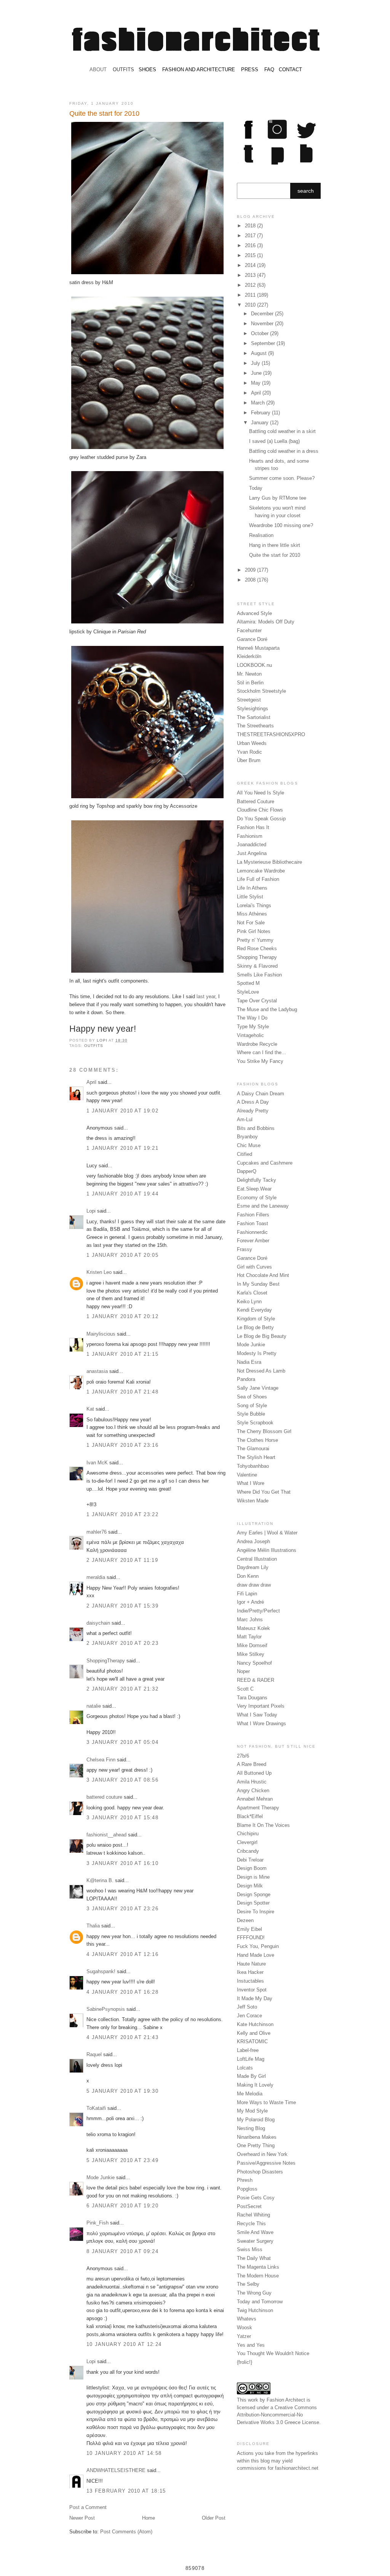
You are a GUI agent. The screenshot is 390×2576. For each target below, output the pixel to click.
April (91, 1082)
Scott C (245, 1689)
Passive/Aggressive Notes (266, 2163)
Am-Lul (245, 1119)
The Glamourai (253, 1449)
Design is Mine (253, 1877)
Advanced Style (254, 613)
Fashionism (250, 836)
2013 (251, 275)
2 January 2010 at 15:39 (122, 1606)
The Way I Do (252, 1018)
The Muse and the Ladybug (267, 1009)
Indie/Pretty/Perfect (258, 1611)
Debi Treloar (250, 1860)
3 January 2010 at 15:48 (122, 1818)
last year (206, 996)
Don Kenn (248, 1576)
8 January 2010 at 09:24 (122, 2251)
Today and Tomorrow (260, 2302)
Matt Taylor (249, 1637)
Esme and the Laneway (263, 1206)
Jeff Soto (247, 2007)
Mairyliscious (101, 1334)
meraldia (96, 1577)
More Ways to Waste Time (266, 2102)
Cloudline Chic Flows (260, 810)
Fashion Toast (253, 1223)
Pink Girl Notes (254, 931)
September (264, 343)
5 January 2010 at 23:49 (122, 2160)
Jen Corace (249, 2016)
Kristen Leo (99, 1272)
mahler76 (97, 1532)
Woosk (245, 2328)
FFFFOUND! (251, 1938)
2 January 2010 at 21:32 (122, 1689)
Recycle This (251, 2224)
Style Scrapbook (255, 1423)
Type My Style (253, 1027)
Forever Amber (253, 1241)
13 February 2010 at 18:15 (126, 2491)
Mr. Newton (249, 674)
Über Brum (249, 760)
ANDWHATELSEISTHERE (116, 2470)
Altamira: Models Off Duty (266, 622)
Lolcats (245, 2068)
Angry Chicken (253, 1791)
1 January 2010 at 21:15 (122, 1354)
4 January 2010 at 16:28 (122, 1992)
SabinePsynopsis (106, 2009)
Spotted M (248, 983)
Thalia (93, 1926)
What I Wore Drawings (261, 1723)
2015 (251, 255)
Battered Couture (256, 801)
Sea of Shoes (252, 1397)
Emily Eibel (249, 1929)
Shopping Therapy (257, 957)
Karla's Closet (252, 1293)
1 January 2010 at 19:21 (122, 1148)
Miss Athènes (252, 914)
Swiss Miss (250, 2249)
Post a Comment (88, 2507)
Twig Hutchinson (255, 2310)
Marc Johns (250, 1620)
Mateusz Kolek (253, 1628)
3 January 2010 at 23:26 (122, 1909)
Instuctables (250, 1981)
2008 (251, 580)
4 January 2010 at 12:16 (122, 1954)
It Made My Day (255, 1998)
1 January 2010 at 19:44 (122, 1194)
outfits (94, 1046)
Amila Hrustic (252, 1782)
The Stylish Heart (256, 1457)
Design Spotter (253, 1903)
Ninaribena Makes (257, 2137)
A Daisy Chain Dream (261, 1094)
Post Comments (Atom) (126, 2532)
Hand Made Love (256, 1955)
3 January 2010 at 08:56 (122, 1780)
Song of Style (252, 1405)
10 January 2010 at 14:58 (124, 2453)
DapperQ (247, 1171)
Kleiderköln (249, 656)
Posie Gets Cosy (256, 2198)
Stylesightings (253, 709)
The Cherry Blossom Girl (264, 1431)
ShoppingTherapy (106, 1661)
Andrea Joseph (253, 1541)
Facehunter (249, 630)
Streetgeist (249, 700)
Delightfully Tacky (257, 1180)
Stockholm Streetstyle (261, 691)
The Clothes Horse (257, 1440)
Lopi (103, 1040)
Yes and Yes (251, 2345)
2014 (251, 265)
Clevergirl (247, 1842)
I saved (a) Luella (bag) (274, 441)
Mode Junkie (101, 2177)
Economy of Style (257, 1198)
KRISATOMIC (252, 2041)
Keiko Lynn (249, 1302)
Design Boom (252, 1868)
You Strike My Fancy (260, 1061)
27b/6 (243, 1756)
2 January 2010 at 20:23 (122, 1643)
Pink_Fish (97, 2223)
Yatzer (244, 2336)
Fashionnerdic (252, 1232)
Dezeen (245, 1920)
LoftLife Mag (251, 2059)
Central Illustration (257, 1559)
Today (256, 488)
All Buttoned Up (254, 1773)
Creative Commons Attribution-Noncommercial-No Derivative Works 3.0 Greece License (278, 2415)
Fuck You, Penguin (258, 1946)
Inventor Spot (252, 1990)
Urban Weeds (252, 743)
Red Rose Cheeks (257, 948)
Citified (245, 1154)
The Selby (248, 2284)
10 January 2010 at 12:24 (124, 2344)
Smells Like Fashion (259, 975)
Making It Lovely (255, 2085)
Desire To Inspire (256, 1912)
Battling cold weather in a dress (284, 451)
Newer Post (82, 2518)
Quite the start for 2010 (275, 555)
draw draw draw (254, 1585)
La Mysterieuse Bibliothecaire (269, 862)
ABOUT (98, 70)
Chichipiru (248, 1834)
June (257, 373)
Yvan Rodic (249, 752)
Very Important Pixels (261, 1706)
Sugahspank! (101, 1971)
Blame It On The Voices (263, 1825)
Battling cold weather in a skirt (282, 431)
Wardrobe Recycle (257, 1044)
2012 (251, 285)
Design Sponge (254, 1894)
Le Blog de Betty (255, 1327)
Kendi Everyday (254, 1310)
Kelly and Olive (254, 2033)
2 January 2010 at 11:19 (122, 1560)
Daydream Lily (253, 1567)
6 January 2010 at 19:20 (122, 2206)
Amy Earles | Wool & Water (267, 1533)
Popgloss (247, 2189)
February (261, 413)
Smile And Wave (255, 2232)
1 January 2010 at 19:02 (122, 1111)
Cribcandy (248, 1851)
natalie (94, 1706)
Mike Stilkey (251, 1654)
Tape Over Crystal (257, 1001)
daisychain (98, 1623)
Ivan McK (97, 1463)
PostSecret (249, 2206)
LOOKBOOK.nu (254, 665)
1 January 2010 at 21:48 (122, 1392)
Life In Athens (252, 888)
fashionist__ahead (106, 1835)
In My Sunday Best (258, 1284)
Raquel (94, 2054)
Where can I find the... (261, 1052)
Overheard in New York (262, 2154)
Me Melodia (250, 2094)
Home (149, 2518)
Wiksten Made (253, 1501)
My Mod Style (252, 2111)
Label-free (248, 2050)
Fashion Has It (253, 827)
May (257, 383)
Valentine (247, 1475)
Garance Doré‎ (252, 1258)
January (261, 423)
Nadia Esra (249, 1362)
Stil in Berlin (250, 683)
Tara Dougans (252, 1698)
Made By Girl (251, 2076)
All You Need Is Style (261, 793)
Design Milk (250, 1886)
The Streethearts (255, 726)
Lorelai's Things (254, 905)
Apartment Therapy (258, 1808)
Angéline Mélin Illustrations (267, 1550)
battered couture (104, 1797)
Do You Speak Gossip (261, 819)
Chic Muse (249, 1145)
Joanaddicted (252, 845)
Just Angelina (252, 853)
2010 (251, 305)
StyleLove (248, 992)
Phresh (245, 2180)
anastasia (97, 1371)
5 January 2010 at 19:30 (122, 2091)
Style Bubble (251, 1414)
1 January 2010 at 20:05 (122, 1255)
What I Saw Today (257, 1715)
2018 (251, 226)
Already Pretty (253, 1111)
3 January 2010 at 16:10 (122, 1863)
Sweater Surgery (255, 2241)
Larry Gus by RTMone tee (278, 498)
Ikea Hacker (250, 1972)
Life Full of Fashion (258, 879)
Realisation (261, 535)
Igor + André (250, 1602)
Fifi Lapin (247, 1594)
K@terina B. (100, 1880)
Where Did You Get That (264, 1492)
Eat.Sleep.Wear (254, 1189)
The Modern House (258, 2276)
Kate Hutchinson (255, 2024)
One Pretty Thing (256, 2145)
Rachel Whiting (253, 2215)
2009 (251, 570)
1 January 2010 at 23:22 (122, 1514)
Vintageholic (250, 1035)
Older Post (214, 2518)
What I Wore (251, 1483)
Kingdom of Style (256, 1319)
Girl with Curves (254, 1267)
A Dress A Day (253, 1102)
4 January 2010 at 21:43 (122, 2037)
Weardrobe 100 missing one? (281, 525)
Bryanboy (247, 1137)
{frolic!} (245, 2362)
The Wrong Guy (254, 2293)
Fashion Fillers (253, 1215)
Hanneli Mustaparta (258, 648)
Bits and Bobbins (256, 1128)
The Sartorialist (254, 717)
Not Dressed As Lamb (261, 1371)
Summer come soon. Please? (282, 478)
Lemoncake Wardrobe (261, 871)
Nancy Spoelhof (254, 1663)
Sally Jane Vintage (258, 1388)
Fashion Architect (286, 2400)
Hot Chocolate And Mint (263, 1275)
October (261, 333)
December (263, 314)
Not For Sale (251, 923)
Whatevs (247, 2319)
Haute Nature (251, 1964)
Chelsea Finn (101, 1760)
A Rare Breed (252, 1764)
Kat (90, 1409)
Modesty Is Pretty (257, 1353)
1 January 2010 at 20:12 (122, 1316)
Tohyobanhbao (253, 1466)
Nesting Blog (251, 2128)
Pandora (246, 1379)
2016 (251, 245)
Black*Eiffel (250, 1816)
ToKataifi (96, 2108)
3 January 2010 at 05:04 (122, 1742)
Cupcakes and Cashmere (265, 1163)
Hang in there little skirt (275, 545)
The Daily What (254, 2258)
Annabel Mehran (255, 1799)
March (259, 403)
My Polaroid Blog (256, 2120)
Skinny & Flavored (257, 966)
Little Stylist (250, 897)
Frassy (245, 1249)
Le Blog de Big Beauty (262, 1336)
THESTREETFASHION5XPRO (271, 734)
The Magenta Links (258, 2267)
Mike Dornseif (252, 1645)
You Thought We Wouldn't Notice (273, 2353)
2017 (251, 236)
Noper (243, 1671)
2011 (251, 295)
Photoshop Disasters (260, 2172)
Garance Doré (252, 639)
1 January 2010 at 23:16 (122, 1445)
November (263, 324)
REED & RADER (256, 1680)
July (256, 363)
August (260, 353)
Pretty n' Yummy (255, 940)
